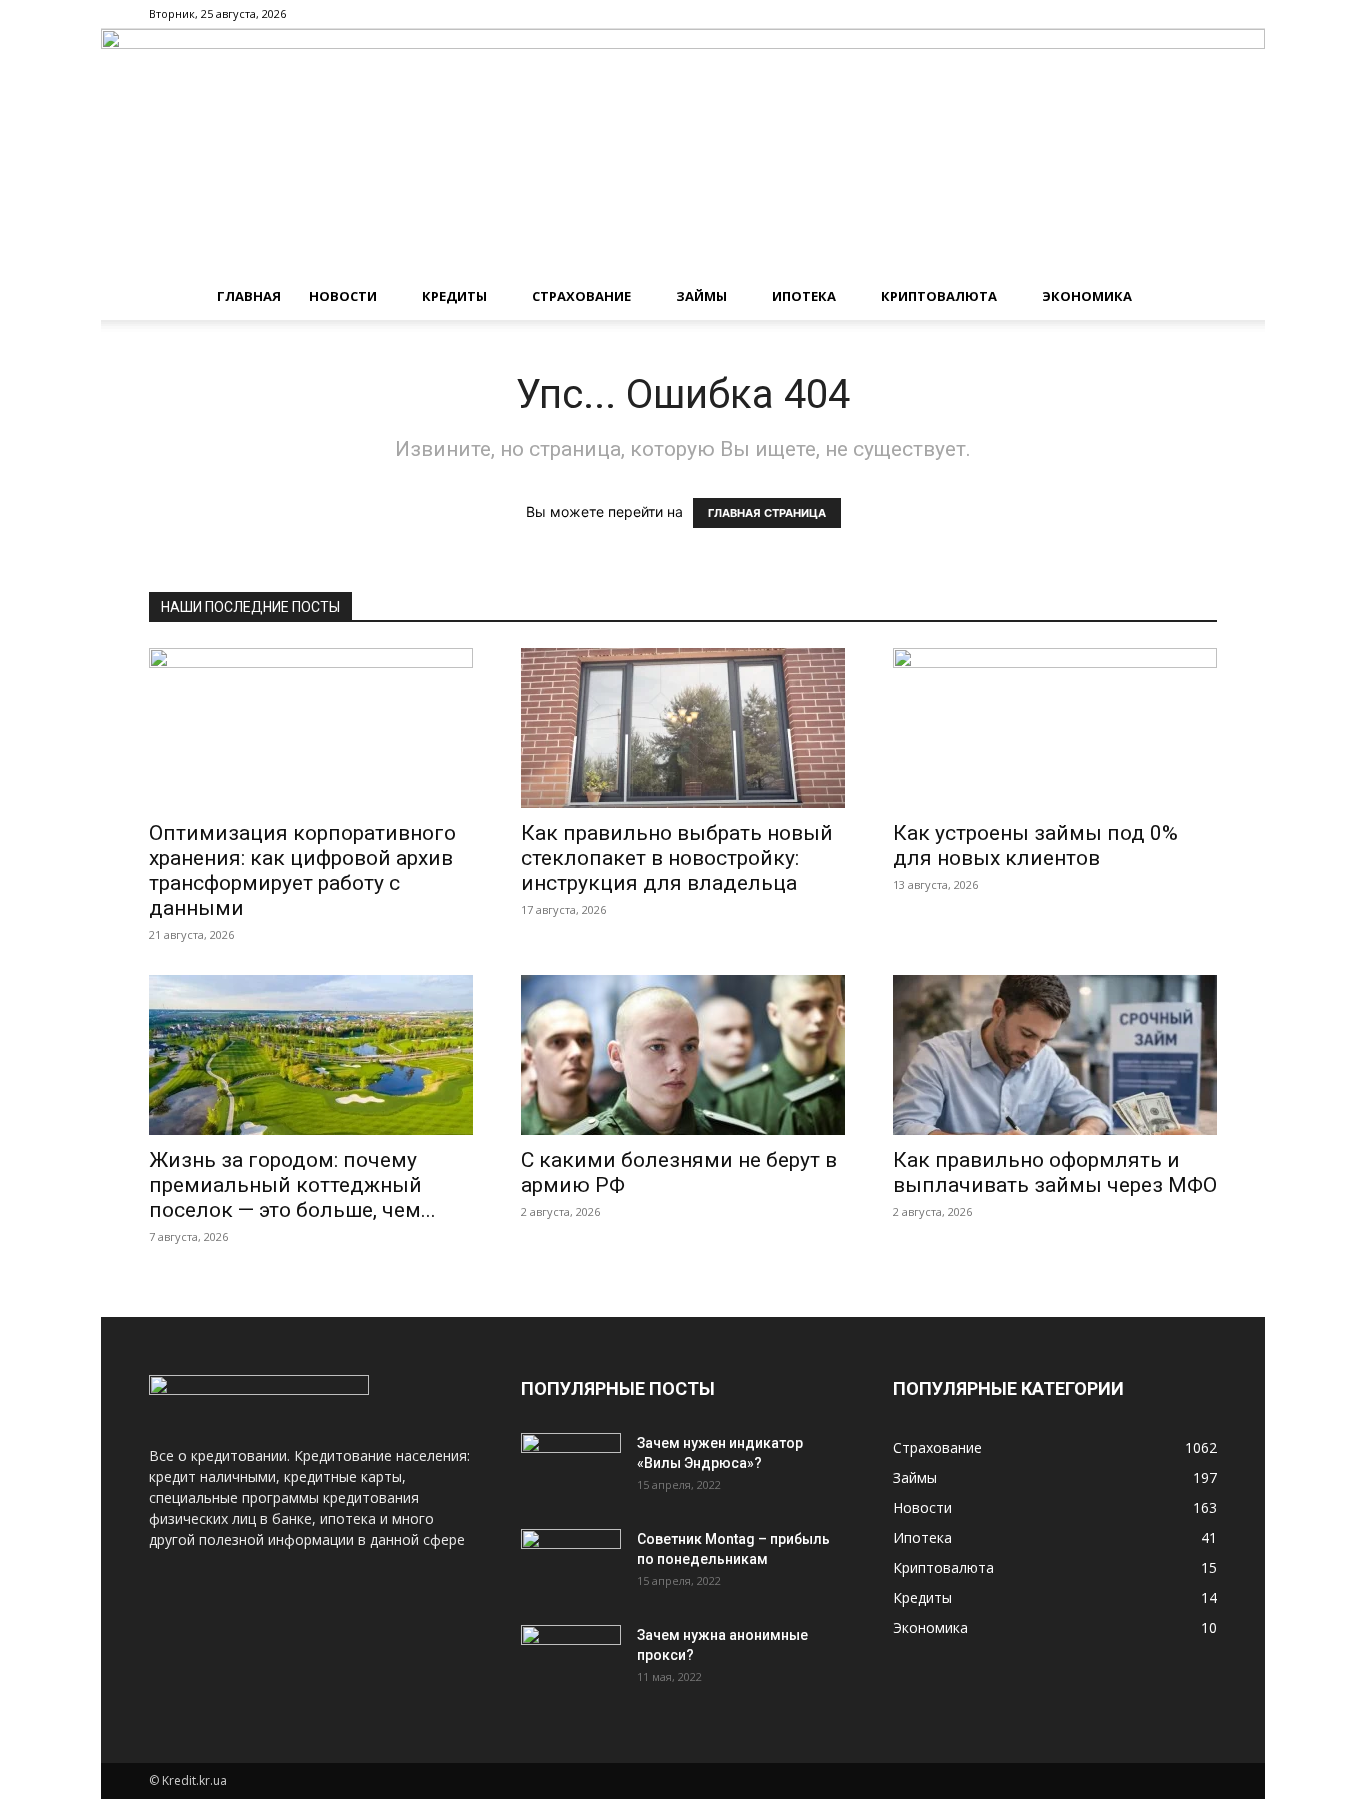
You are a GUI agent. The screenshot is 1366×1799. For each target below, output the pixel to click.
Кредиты (454, 296)
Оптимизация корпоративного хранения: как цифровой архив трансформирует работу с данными (302, 870)
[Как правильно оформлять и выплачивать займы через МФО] (1055, 1055)
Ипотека (804, 296)
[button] (1193, 297)
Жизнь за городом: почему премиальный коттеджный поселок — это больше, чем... (292, 1185)
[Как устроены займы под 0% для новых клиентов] (1055, 728)
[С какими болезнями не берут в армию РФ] (683, 1055)
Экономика (1087, 296)
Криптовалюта (939, 296)
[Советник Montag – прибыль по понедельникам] (571, 1564)
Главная (249, 296)
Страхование (581, 296)
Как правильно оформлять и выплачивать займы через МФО (1055, 1172)
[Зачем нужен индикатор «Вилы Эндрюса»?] (571, 1468)
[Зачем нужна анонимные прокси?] (571, 1660)
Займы (701, 296)
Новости (343, 296)
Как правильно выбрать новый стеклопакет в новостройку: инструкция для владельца (677, 858)
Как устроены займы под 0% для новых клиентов (1035, 845)
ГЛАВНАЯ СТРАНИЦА (767, 513)
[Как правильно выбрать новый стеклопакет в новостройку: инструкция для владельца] (683, 728)
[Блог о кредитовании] (683, 150)
